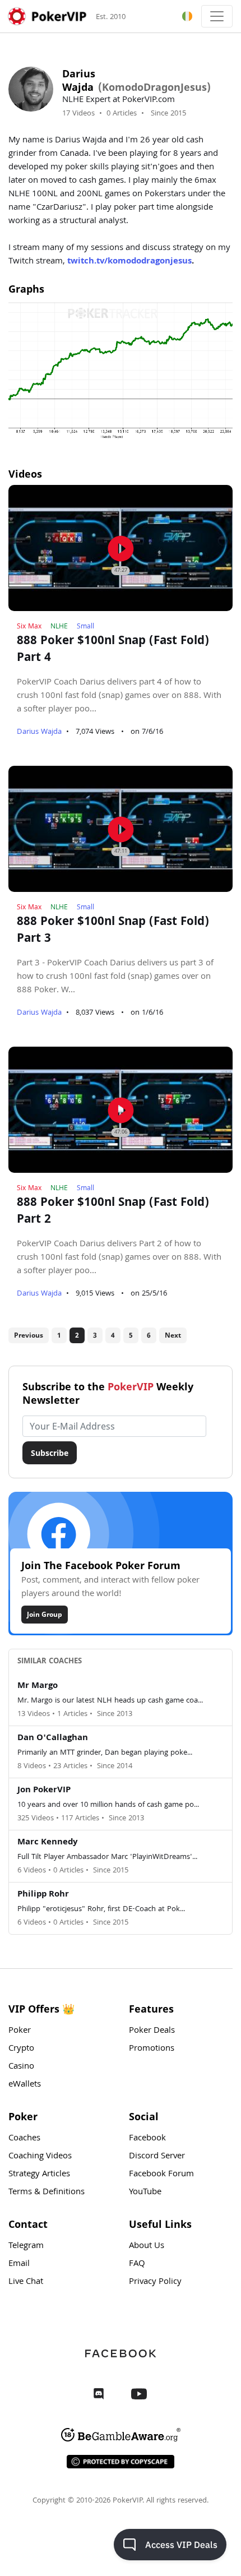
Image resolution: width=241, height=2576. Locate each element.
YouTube (145, 2193)
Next (173, 1335)
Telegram (26, 2246)
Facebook (147, 2139)
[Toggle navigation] (217, 16)
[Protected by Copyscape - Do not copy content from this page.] (121, 2462)
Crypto (21, 2049)
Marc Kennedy (47, 1843)
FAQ (137, 2264)
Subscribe (50, 1453)
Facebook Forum (161, 2175)
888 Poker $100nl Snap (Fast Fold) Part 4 (113, 650)
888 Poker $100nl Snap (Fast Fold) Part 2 (113, 1212)
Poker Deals (152, 2031)
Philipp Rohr (43, 1895)
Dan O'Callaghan (53, 1738)
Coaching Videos (40, 2157)
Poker (20, 2031)
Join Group (45, 1614)
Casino (21, 2067)
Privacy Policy (155, 2282)
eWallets (25, 2085)
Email (19, 2264)
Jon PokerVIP (44, 1791)
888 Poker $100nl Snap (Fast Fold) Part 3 (113, 931)
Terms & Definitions (47, 2193)
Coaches (24, 2139)
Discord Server (157, 2157)
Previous (29, 1335)
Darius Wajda (39, 732)
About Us (147, 2246)
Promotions (152, 2049)
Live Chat (26, 2282)
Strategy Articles (39, 2175)
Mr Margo (38, 1686)
